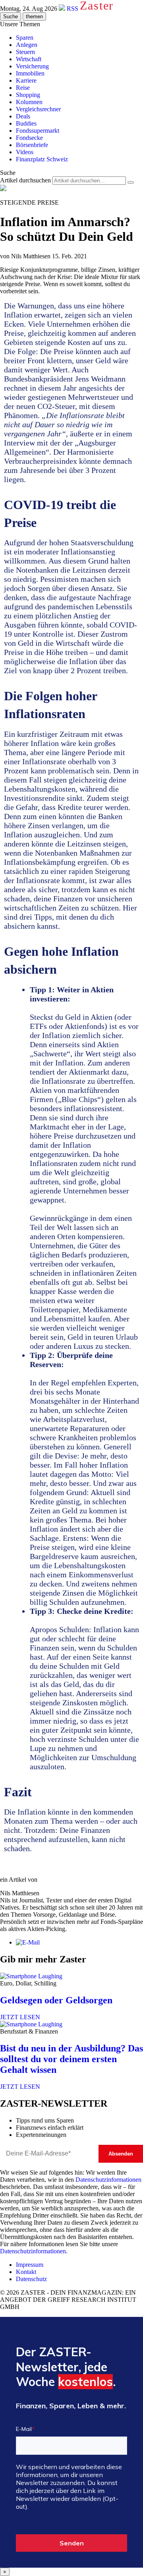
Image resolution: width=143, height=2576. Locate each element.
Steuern (25, 52)
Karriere (26, 80)
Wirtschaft (29, 59)
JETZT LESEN (20, 2017)
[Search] (131, 182)
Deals (23, 116)
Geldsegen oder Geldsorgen (56, 2000)
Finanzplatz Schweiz (42, 159)
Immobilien (30, 73)
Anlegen (27, 45)
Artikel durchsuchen (25, 180)
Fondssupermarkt (38, 131)
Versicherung (32, 66)
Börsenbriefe (32, 145)
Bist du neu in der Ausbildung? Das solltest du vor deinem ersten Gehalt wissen (71, 2059)
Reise (23, 88)
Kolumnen (29, 102)
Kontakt (26, 2272)
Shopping (28, 95)
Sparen (25, 38)
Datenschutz (31, 2279)
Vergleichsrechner (38, 109)
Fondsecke (29, 138)
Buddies (26, 123)
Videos (25, 152)
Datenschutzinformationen (108, 2180)
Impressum (30, 2265)
